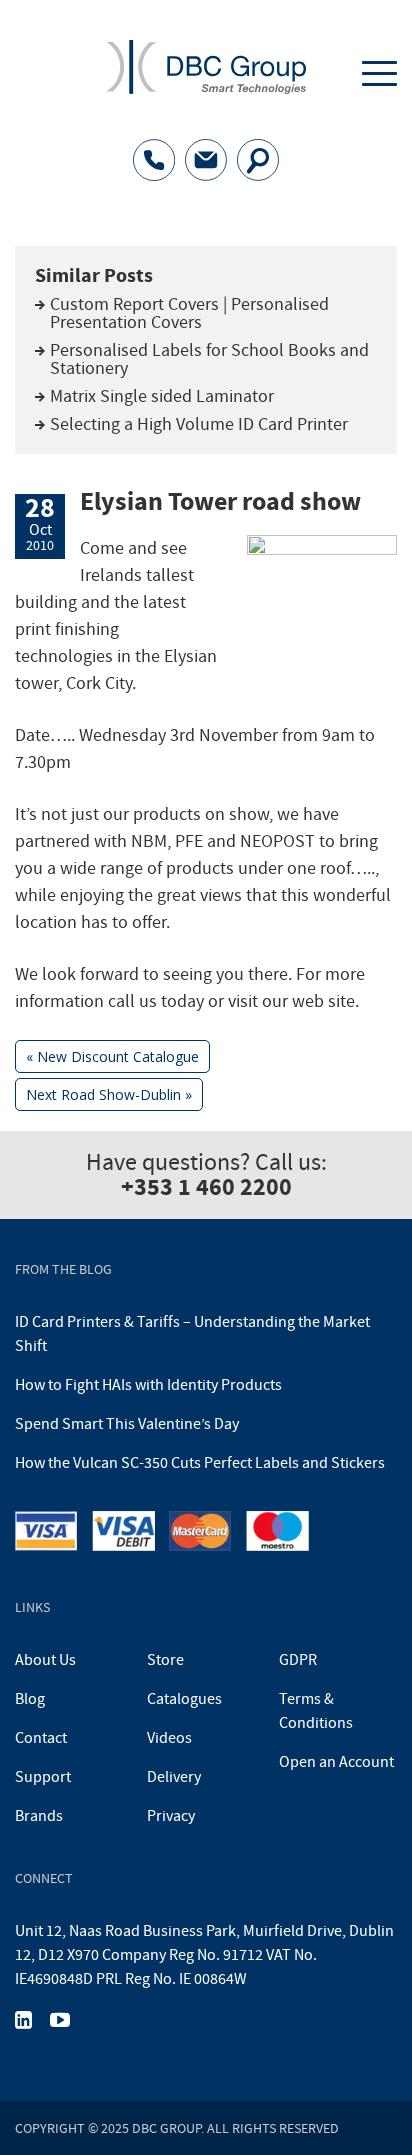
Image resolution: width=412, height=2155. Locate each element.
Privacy (171, 1816)
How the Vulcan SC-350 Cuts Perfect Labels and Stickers (200, 1463)
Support (43, 1777)
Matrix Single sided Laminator (162, 396)
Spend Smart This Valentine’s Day (127, 1424)
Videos (169, 1738)
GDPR (298, 1660)
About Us (45, 1660)
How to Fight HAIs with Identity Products (148, 1385)
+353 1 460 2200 (206, 1187)
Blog (30, 1699)
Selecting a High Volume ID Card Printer (199, 424)
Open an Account (336, 1762)
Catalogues (184, 1699)
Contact (41, 1738)
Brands (39, 1816)
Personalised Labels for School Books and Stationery (209, 359)
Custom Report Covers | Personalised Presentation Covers (189, 313)
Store (165, 1660)
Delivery (174, 1777)
